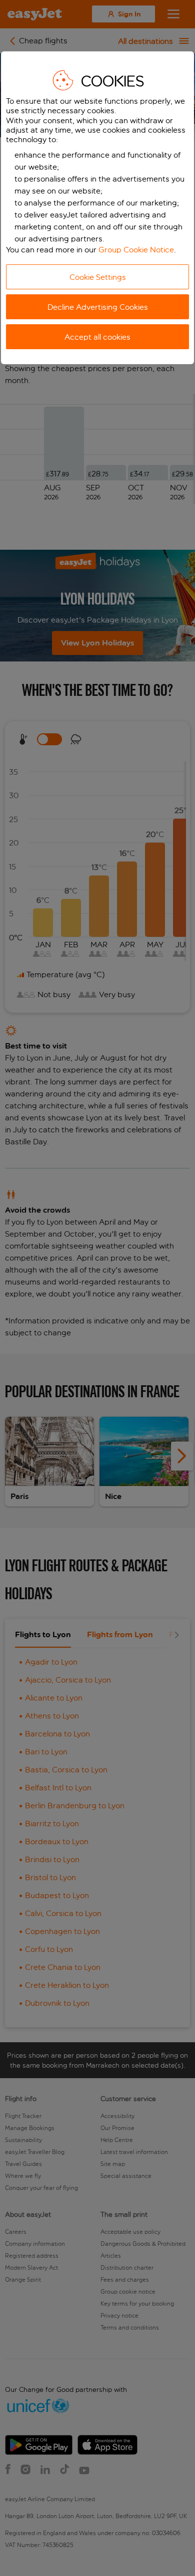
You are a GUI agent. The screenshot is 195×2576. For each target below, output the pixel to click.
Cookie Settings (98, 277)
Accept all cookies (97, 337)
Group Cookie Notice (136, 250)
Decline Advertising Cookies (98, 307)
